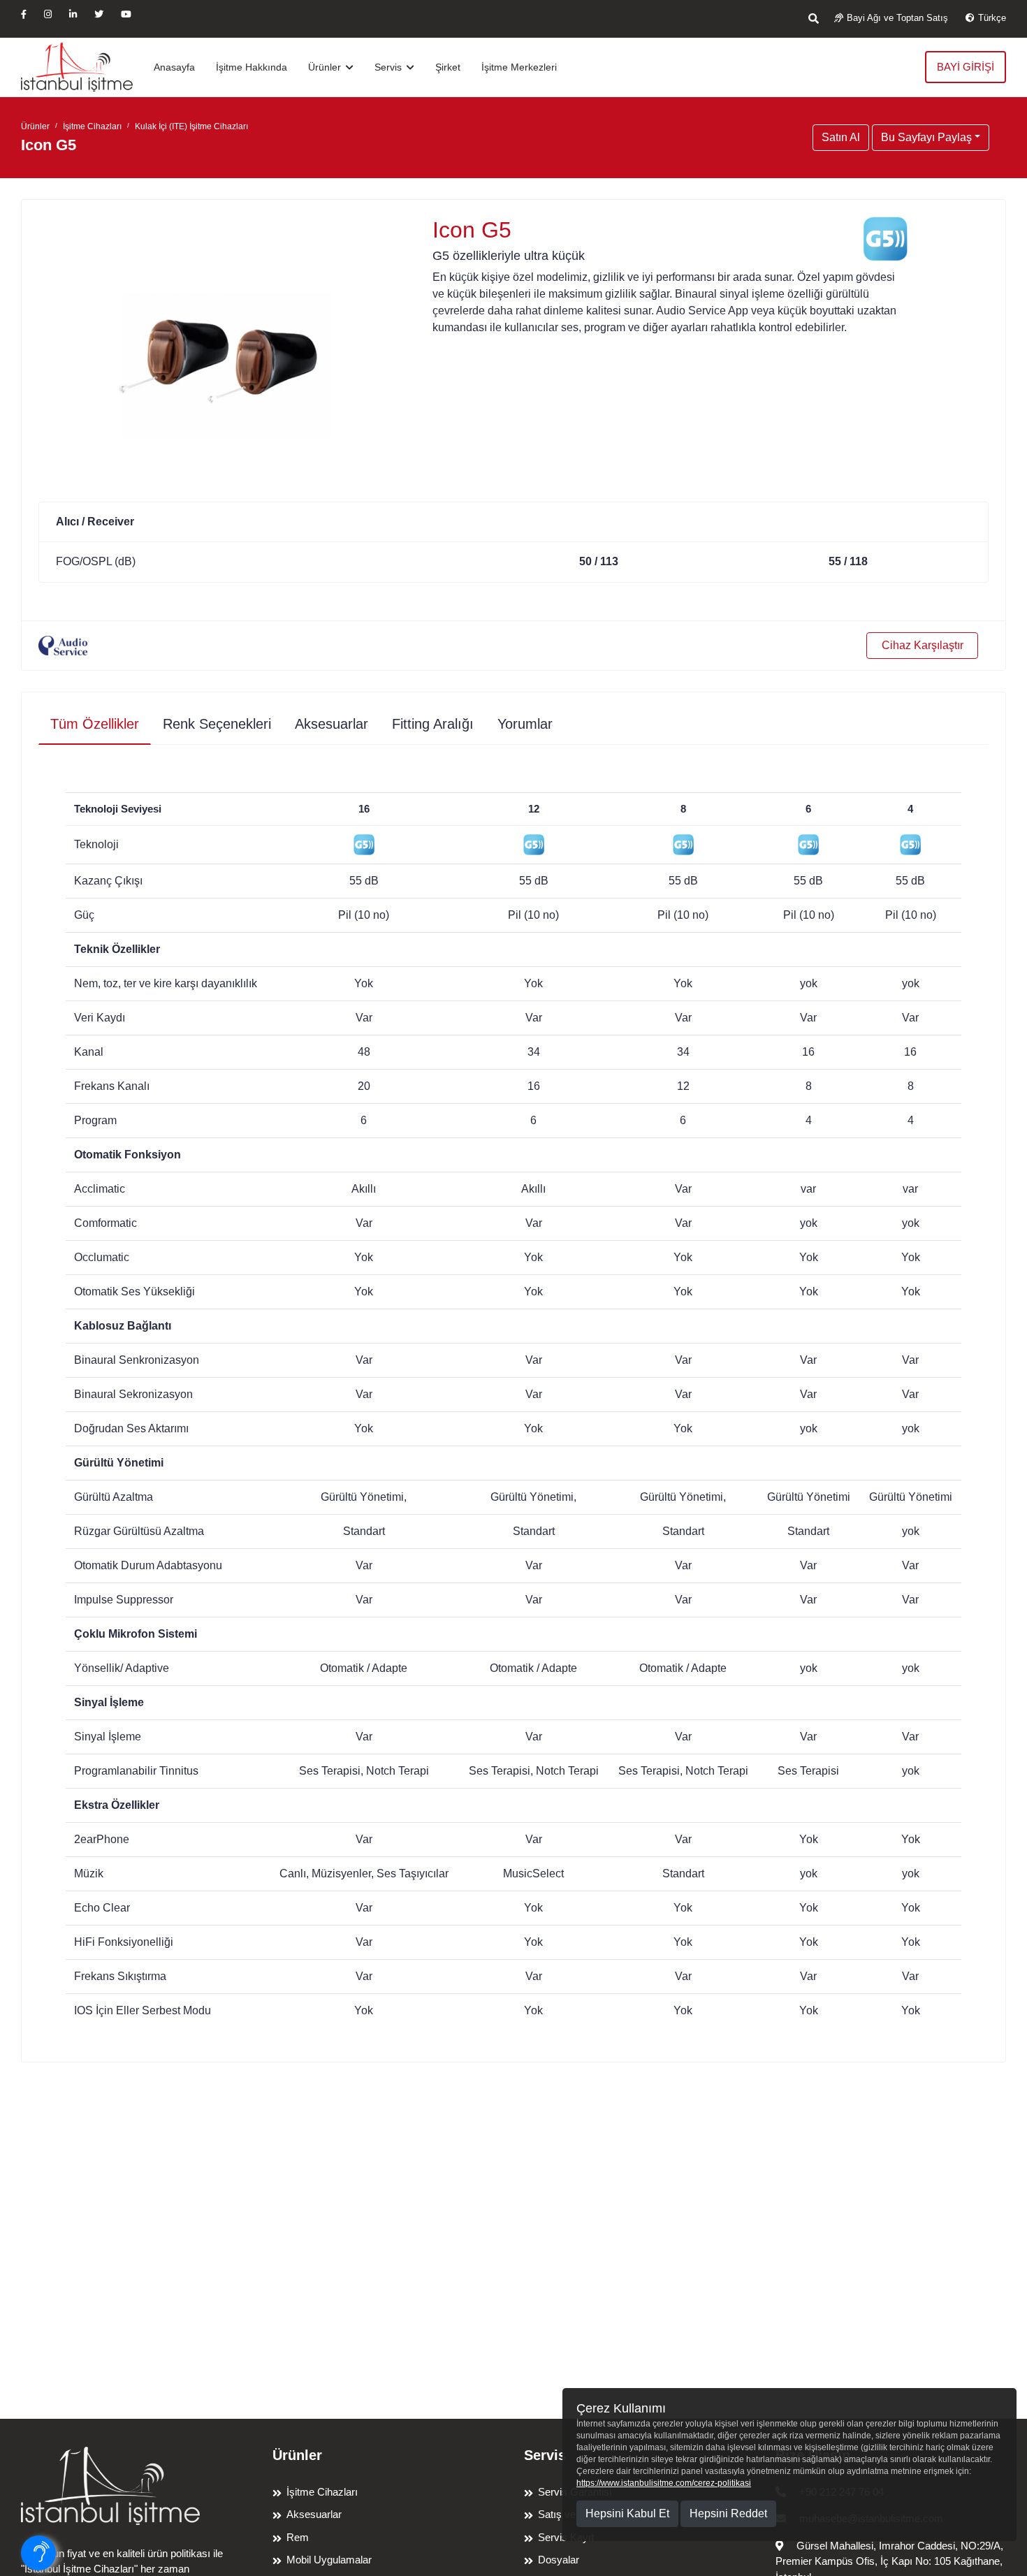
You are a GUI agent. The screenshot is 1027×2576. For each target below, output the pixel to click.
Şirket (448, 67)
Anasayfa (174, 67)
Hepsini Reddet (728, 2513)
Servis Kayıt (566, 2537)
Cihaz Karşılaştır (923, 645)
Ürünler (326, 67)
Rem (298, 2537)
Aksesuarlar (314, 2514)
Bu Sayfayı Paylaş (926, 137)
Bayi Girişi (966, 67)
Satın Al (841, 137)
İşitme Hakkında (252, 67)
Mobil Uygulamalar (329, 2560)
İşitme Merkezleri (519, 67)
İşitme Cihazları (92, 126)
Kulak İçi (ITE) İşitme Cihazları (191, 126)
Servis (389, 67)
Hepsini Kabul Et (627, 2513)
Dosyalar (559, 2560)
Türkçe (992, 18)
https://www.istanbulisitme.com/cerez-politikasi (664, 2483)
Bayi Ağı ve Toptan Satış (897, 18)
